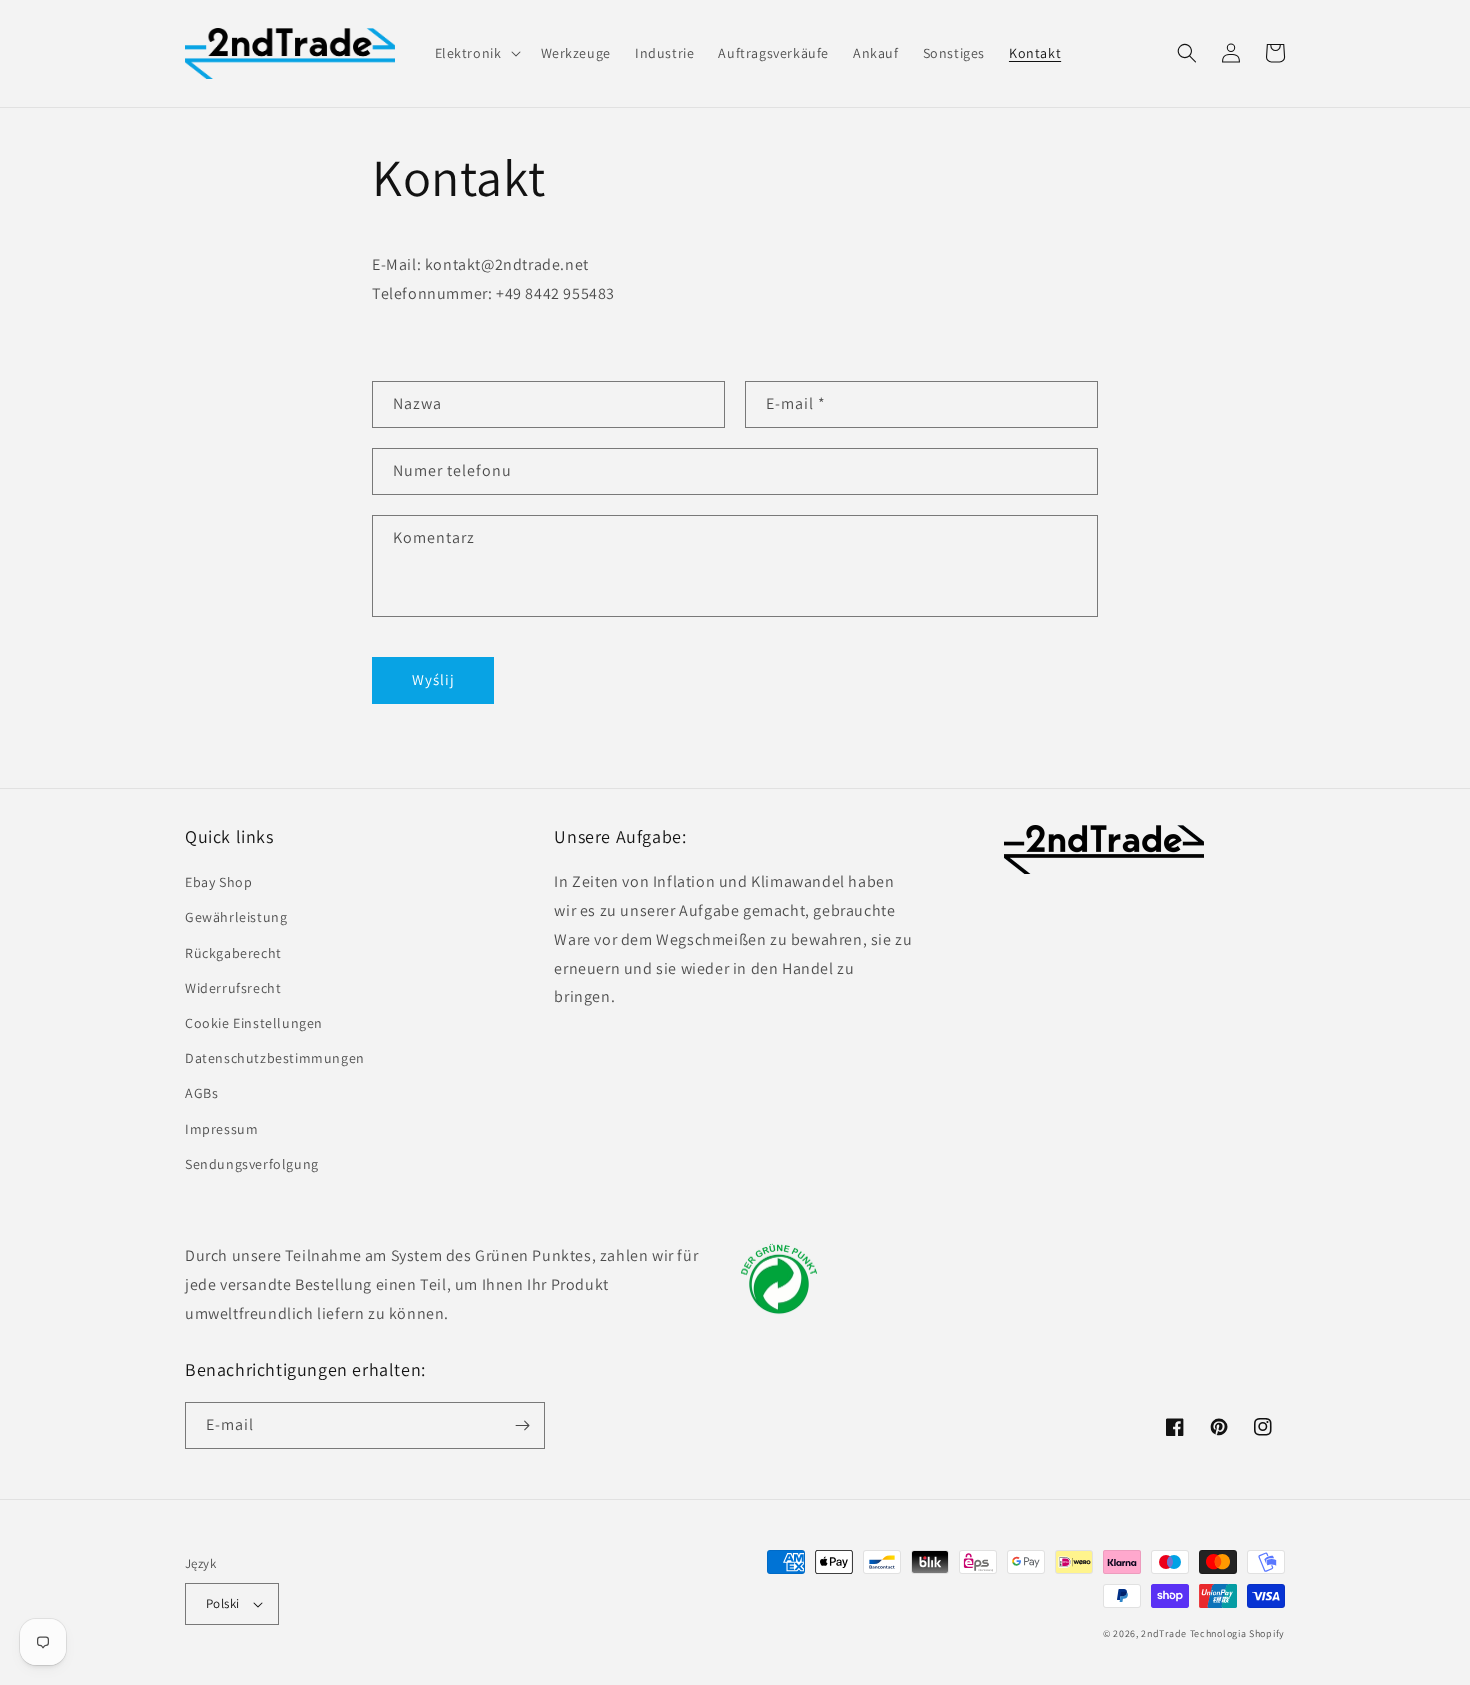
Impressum (221, 1129)
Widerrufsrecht (233, 988)
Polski (222, 1603)
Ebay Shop (218, 882)
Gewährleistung (236, 917)
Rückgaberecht (233, 953)
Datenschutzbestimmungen (275, 1058)
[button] (476, 53)
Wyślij (433, 679)
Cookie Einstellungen (254, 1023)
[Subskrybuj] (522, 1425)
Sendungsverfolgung (252, 1164)
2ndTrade (1164, 1633)
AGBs (201, 1093)
